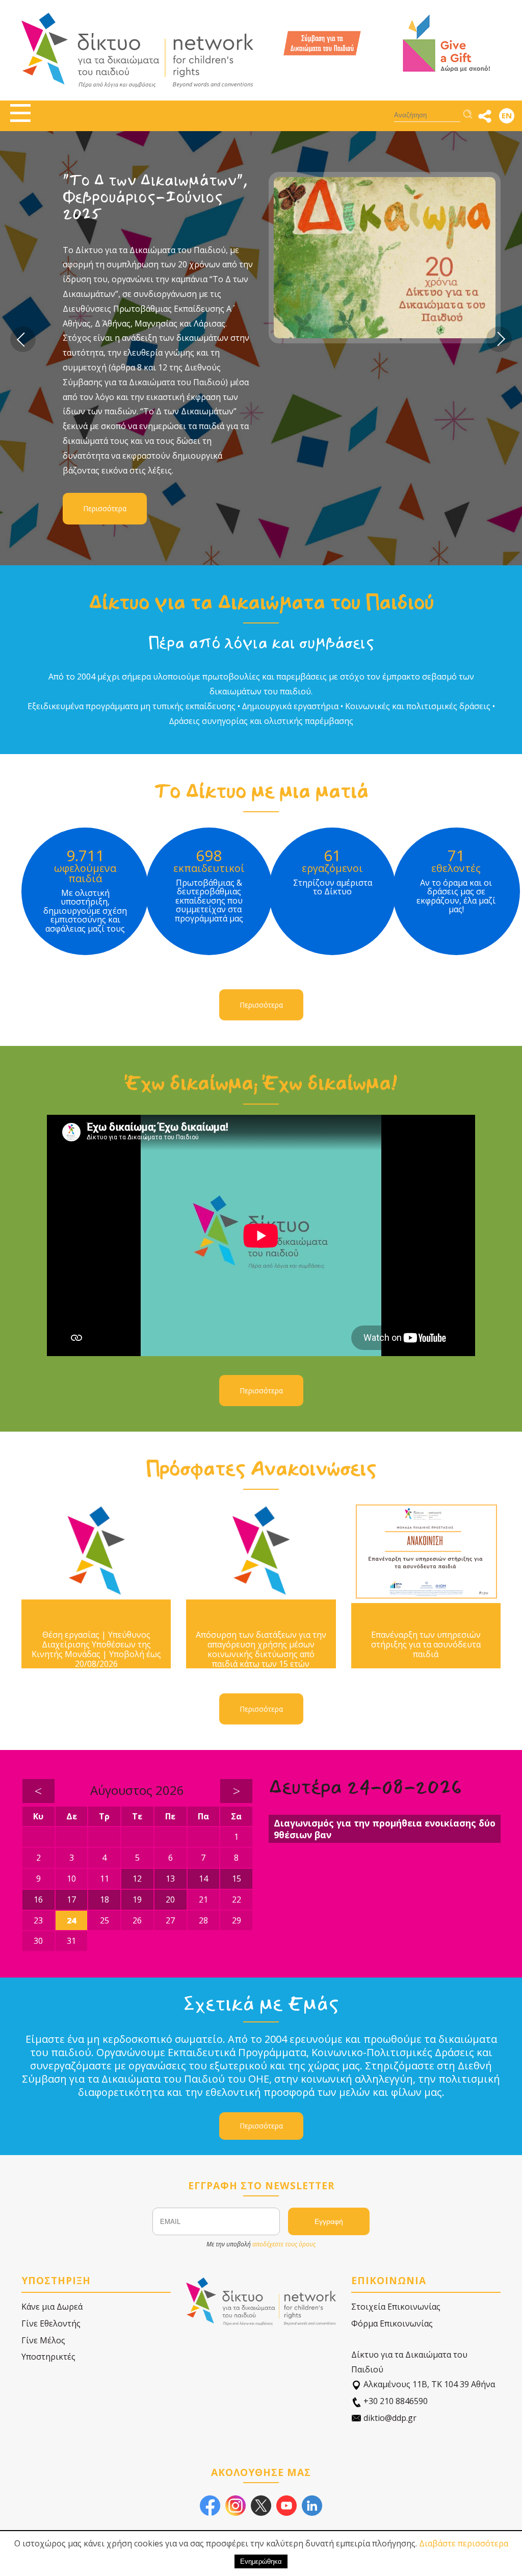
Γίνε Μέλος (43, 2340)
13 (170, 1879)
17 (71, 1899)
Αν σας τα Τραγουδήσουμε (120, 189)
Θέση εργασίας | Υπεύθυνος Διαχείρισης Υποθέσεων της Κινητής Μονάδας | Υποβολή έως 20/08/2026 (96, 1650)
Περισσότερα (105, 394)
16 (38, 1899)
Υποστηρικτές (48, 2357)
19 (137, 1899)
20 (170, 1899)
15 (237, 1879)
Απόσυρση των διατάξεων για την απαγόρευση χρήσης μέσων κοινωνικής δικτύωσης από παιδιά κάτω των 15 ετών (261, 1650)
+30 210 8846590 (395, 2401)
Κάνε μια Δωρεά (52, 2307)
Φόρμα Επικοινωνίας (392, 2323)
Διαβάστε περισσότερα (464, 2543)
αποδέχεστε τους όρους (284, 2244)
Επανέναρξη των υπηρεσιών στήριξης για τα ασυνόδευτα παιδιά (426, 1645)
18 (105, 1899)
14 (203, 1879)
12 (137, 1879)
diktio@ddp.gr (389, 2418)
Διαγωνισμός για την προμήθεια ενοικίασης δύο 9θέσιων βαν (385, 1829)
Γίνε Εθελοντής (51, 2323)
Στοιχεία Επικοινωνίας (396, 2307)
